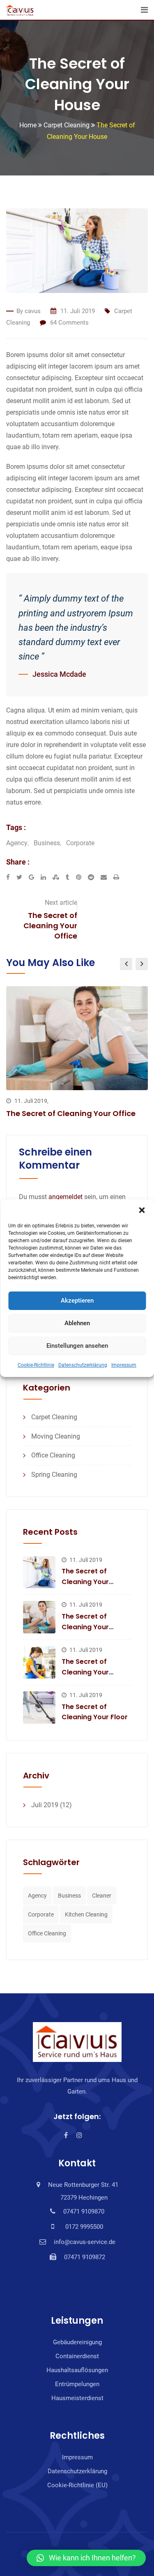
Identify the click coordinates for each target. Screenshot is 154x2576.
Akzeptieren (77, 1301)
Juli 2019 (45, 1805)
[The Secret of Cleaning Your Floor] (39, 1708)
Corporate (80, 843)
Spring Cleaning (54, 1475)
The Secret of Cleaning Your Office (50, 926)
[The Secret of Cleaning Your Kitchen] (39, 1662)
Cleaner (102, 1896)
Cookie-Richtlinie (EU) (77, 2485)
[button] (142, 1210)
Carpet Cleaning (54, 1417)
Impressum (124, 1365)
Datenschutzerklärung (83, 1365)
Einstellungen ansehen (77, 1346)
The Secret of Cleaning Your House (85, 1582)
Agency (17, 843)
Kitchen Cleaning (86, 1914)
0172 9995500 (83, 2227)
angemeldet (66, 1197)
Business (47, 843)
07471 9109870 (84, 2212)
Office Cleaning (53, 1455)
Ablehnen (77, 1323)
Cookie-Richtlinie (36, 1365)
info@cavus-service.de (85, 2242)
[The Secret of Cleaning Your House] (39, 1572)
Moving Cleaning (56, 1436)
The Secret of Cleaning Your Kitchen (85, 1672)
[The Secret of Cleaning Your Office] (39, 1617)
